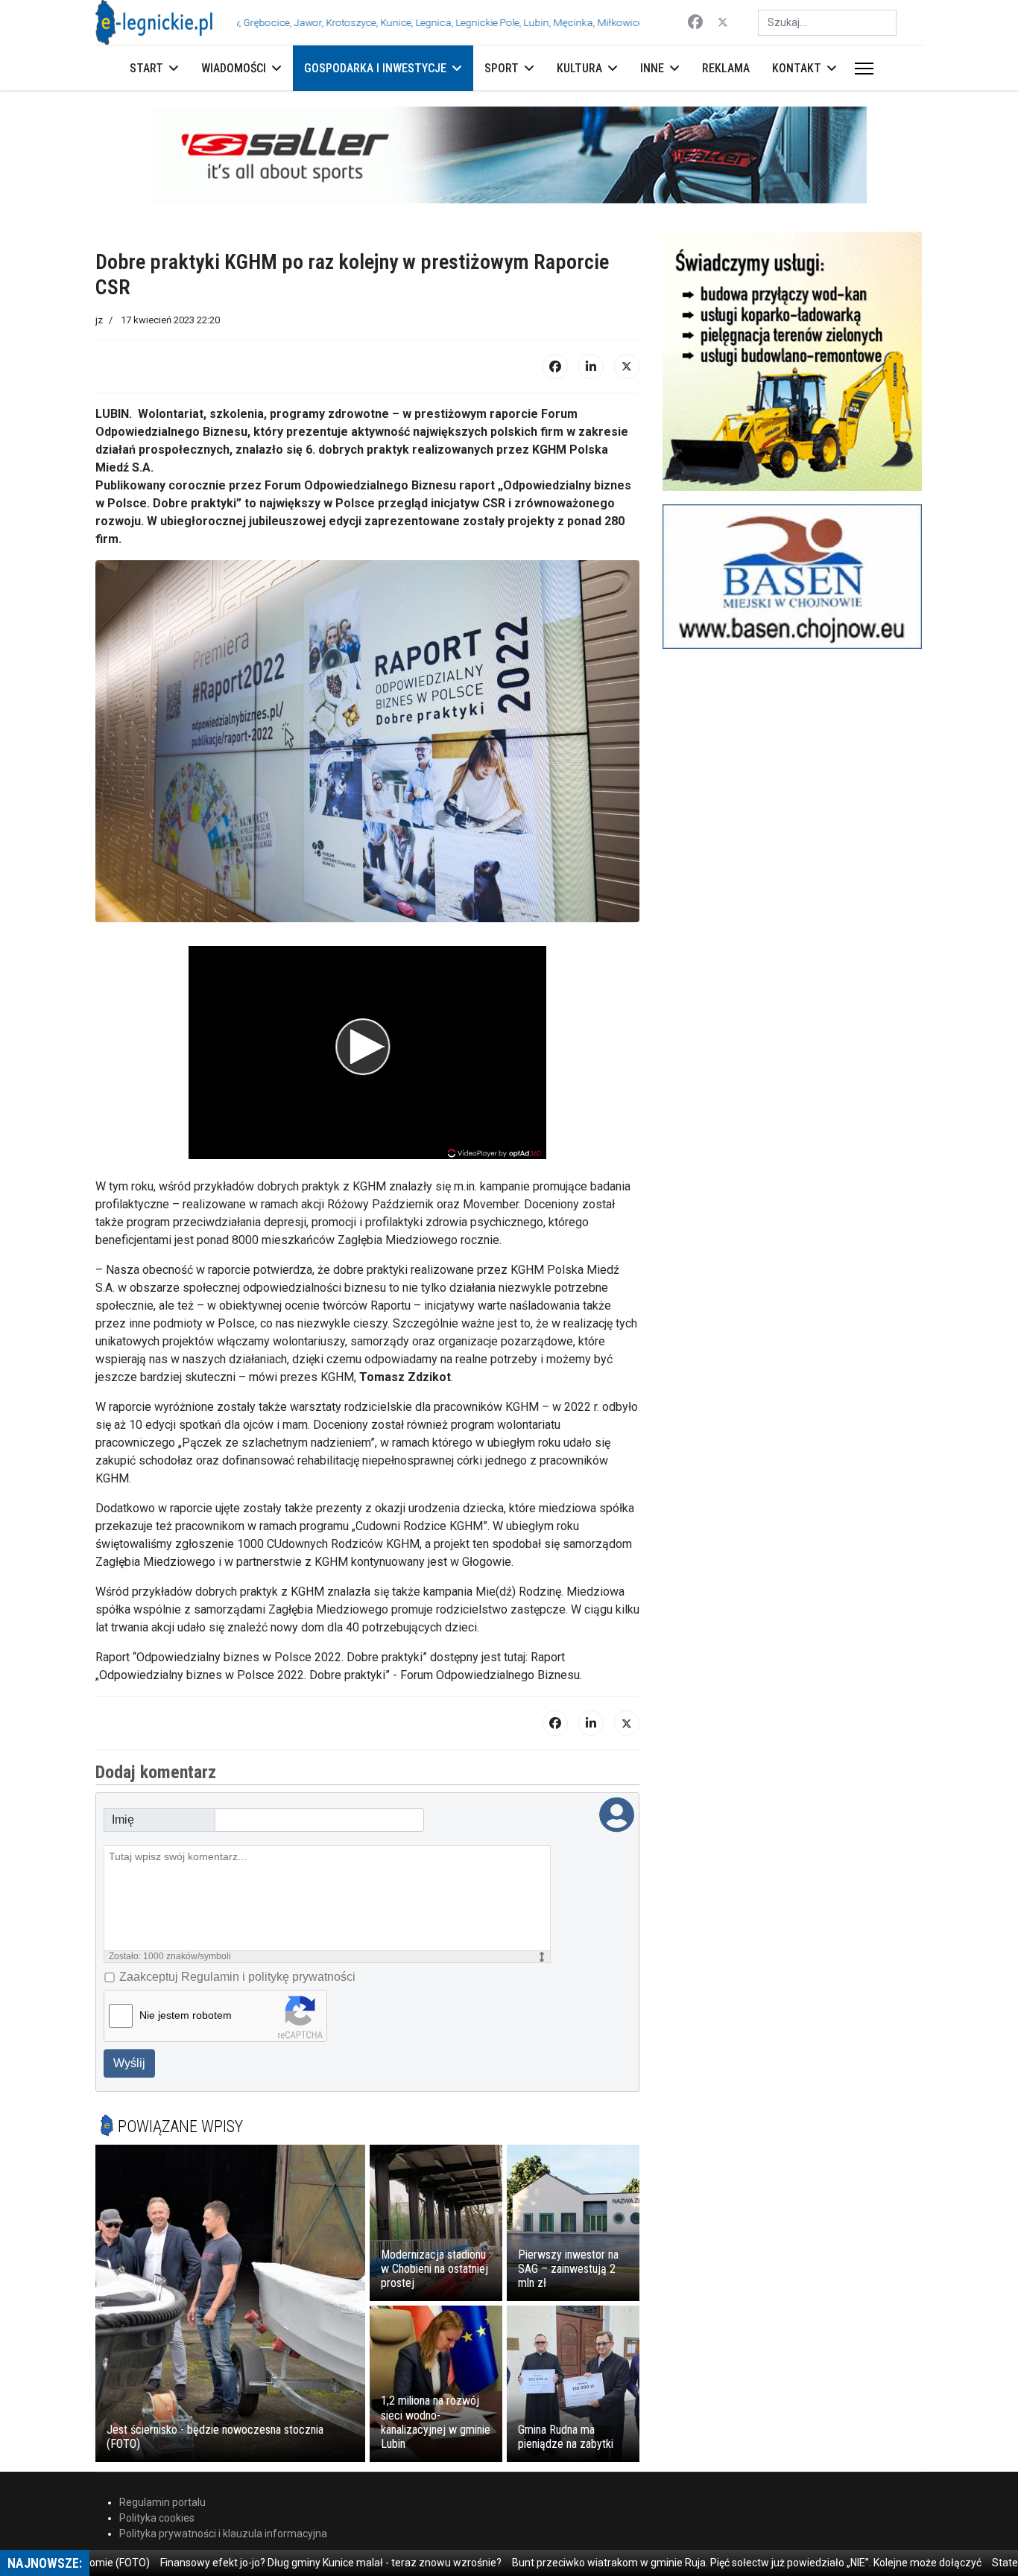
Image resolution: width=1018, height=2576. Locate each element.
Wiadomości (234, 68)
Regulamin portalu (162, 2502)
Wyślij (129, 2063)
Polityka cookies (157, 2518)
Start (146, 68)
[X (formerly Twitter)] (627, 367)
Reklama (726, 68)
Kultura (579, 68)
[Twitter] (723, 22)
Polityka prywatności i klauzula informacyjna (223, 2534)
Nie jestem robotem (186, 2015)
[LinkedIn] (591, 367)
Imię (123, 1820)
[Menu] (861, 69)
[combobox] (827, 23)
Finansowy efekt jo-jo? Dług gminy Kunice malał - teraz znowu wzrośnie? (262, 2563)
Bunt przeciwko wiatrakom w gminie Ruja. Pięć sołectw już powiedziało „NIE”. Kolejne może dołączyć (678, 2563)
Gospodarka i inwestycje (375, 68)
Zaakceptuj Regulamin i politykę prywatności (237, 1977)
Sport (502, 68)
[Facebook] (695, 22)
